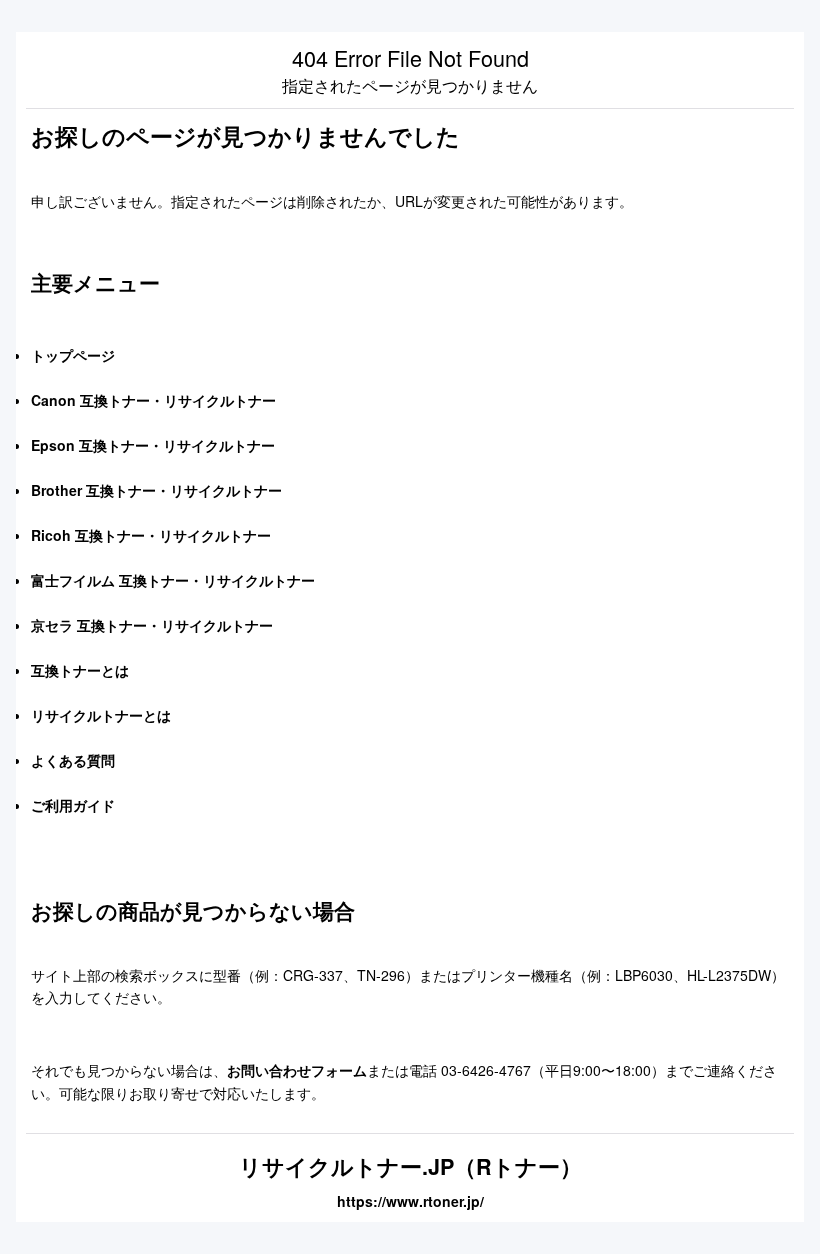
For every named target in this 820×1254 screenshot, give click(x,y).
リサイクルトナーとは (101, 715)
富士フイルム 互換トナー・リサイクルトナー (173, 580)
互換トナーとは (80, 670)
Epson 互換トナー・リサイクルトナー (153, 445)
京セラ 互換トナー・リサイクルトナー (152, 625)
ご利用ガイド (73, 805)
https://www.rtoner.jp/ (410, 1201)
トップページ (73, 355)
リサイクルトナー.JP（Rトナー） (410, 1166)
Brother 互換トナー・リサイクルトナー (156, 490)
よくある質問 (73, 760)
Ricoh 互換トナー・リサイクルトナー (151, 535)
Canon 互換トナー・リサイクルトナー (153, 400)
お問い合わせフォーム (297, 1070)
